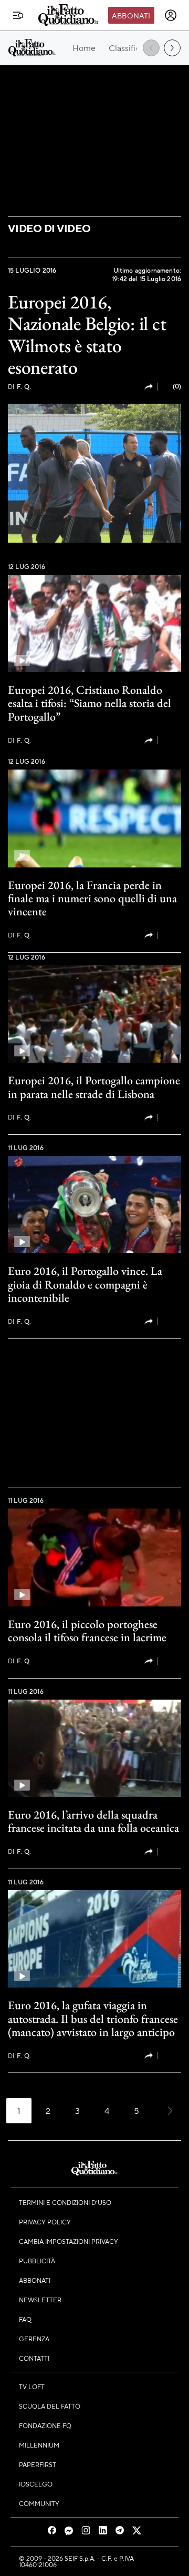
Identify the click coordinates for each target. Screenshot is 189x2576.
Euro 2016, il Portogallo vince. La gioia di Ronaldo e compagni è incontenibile (85, 1284)
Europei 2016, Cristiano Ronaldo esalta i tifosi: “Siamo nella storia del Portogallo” (90, 703)
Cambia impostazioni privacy (69, 2241)
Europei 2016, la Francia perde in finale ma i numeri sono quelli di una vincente (92, 898)
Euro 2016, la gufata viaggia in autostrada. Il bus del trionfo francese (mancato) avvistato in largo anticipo (93, 2019)
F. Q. (19, 387)
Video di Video (49, 228)
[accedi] (171, 15)
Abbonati (131, 15)
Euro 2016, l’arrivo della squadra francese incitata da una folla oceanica (93, 1821)
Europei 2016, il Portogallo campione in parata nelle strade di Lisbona (94, 1087)
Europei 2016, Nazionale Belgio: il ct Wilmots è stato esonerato (87, 335)
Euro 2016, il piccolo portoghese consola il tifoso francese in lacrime (87, 1631)
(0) (177, 386)
